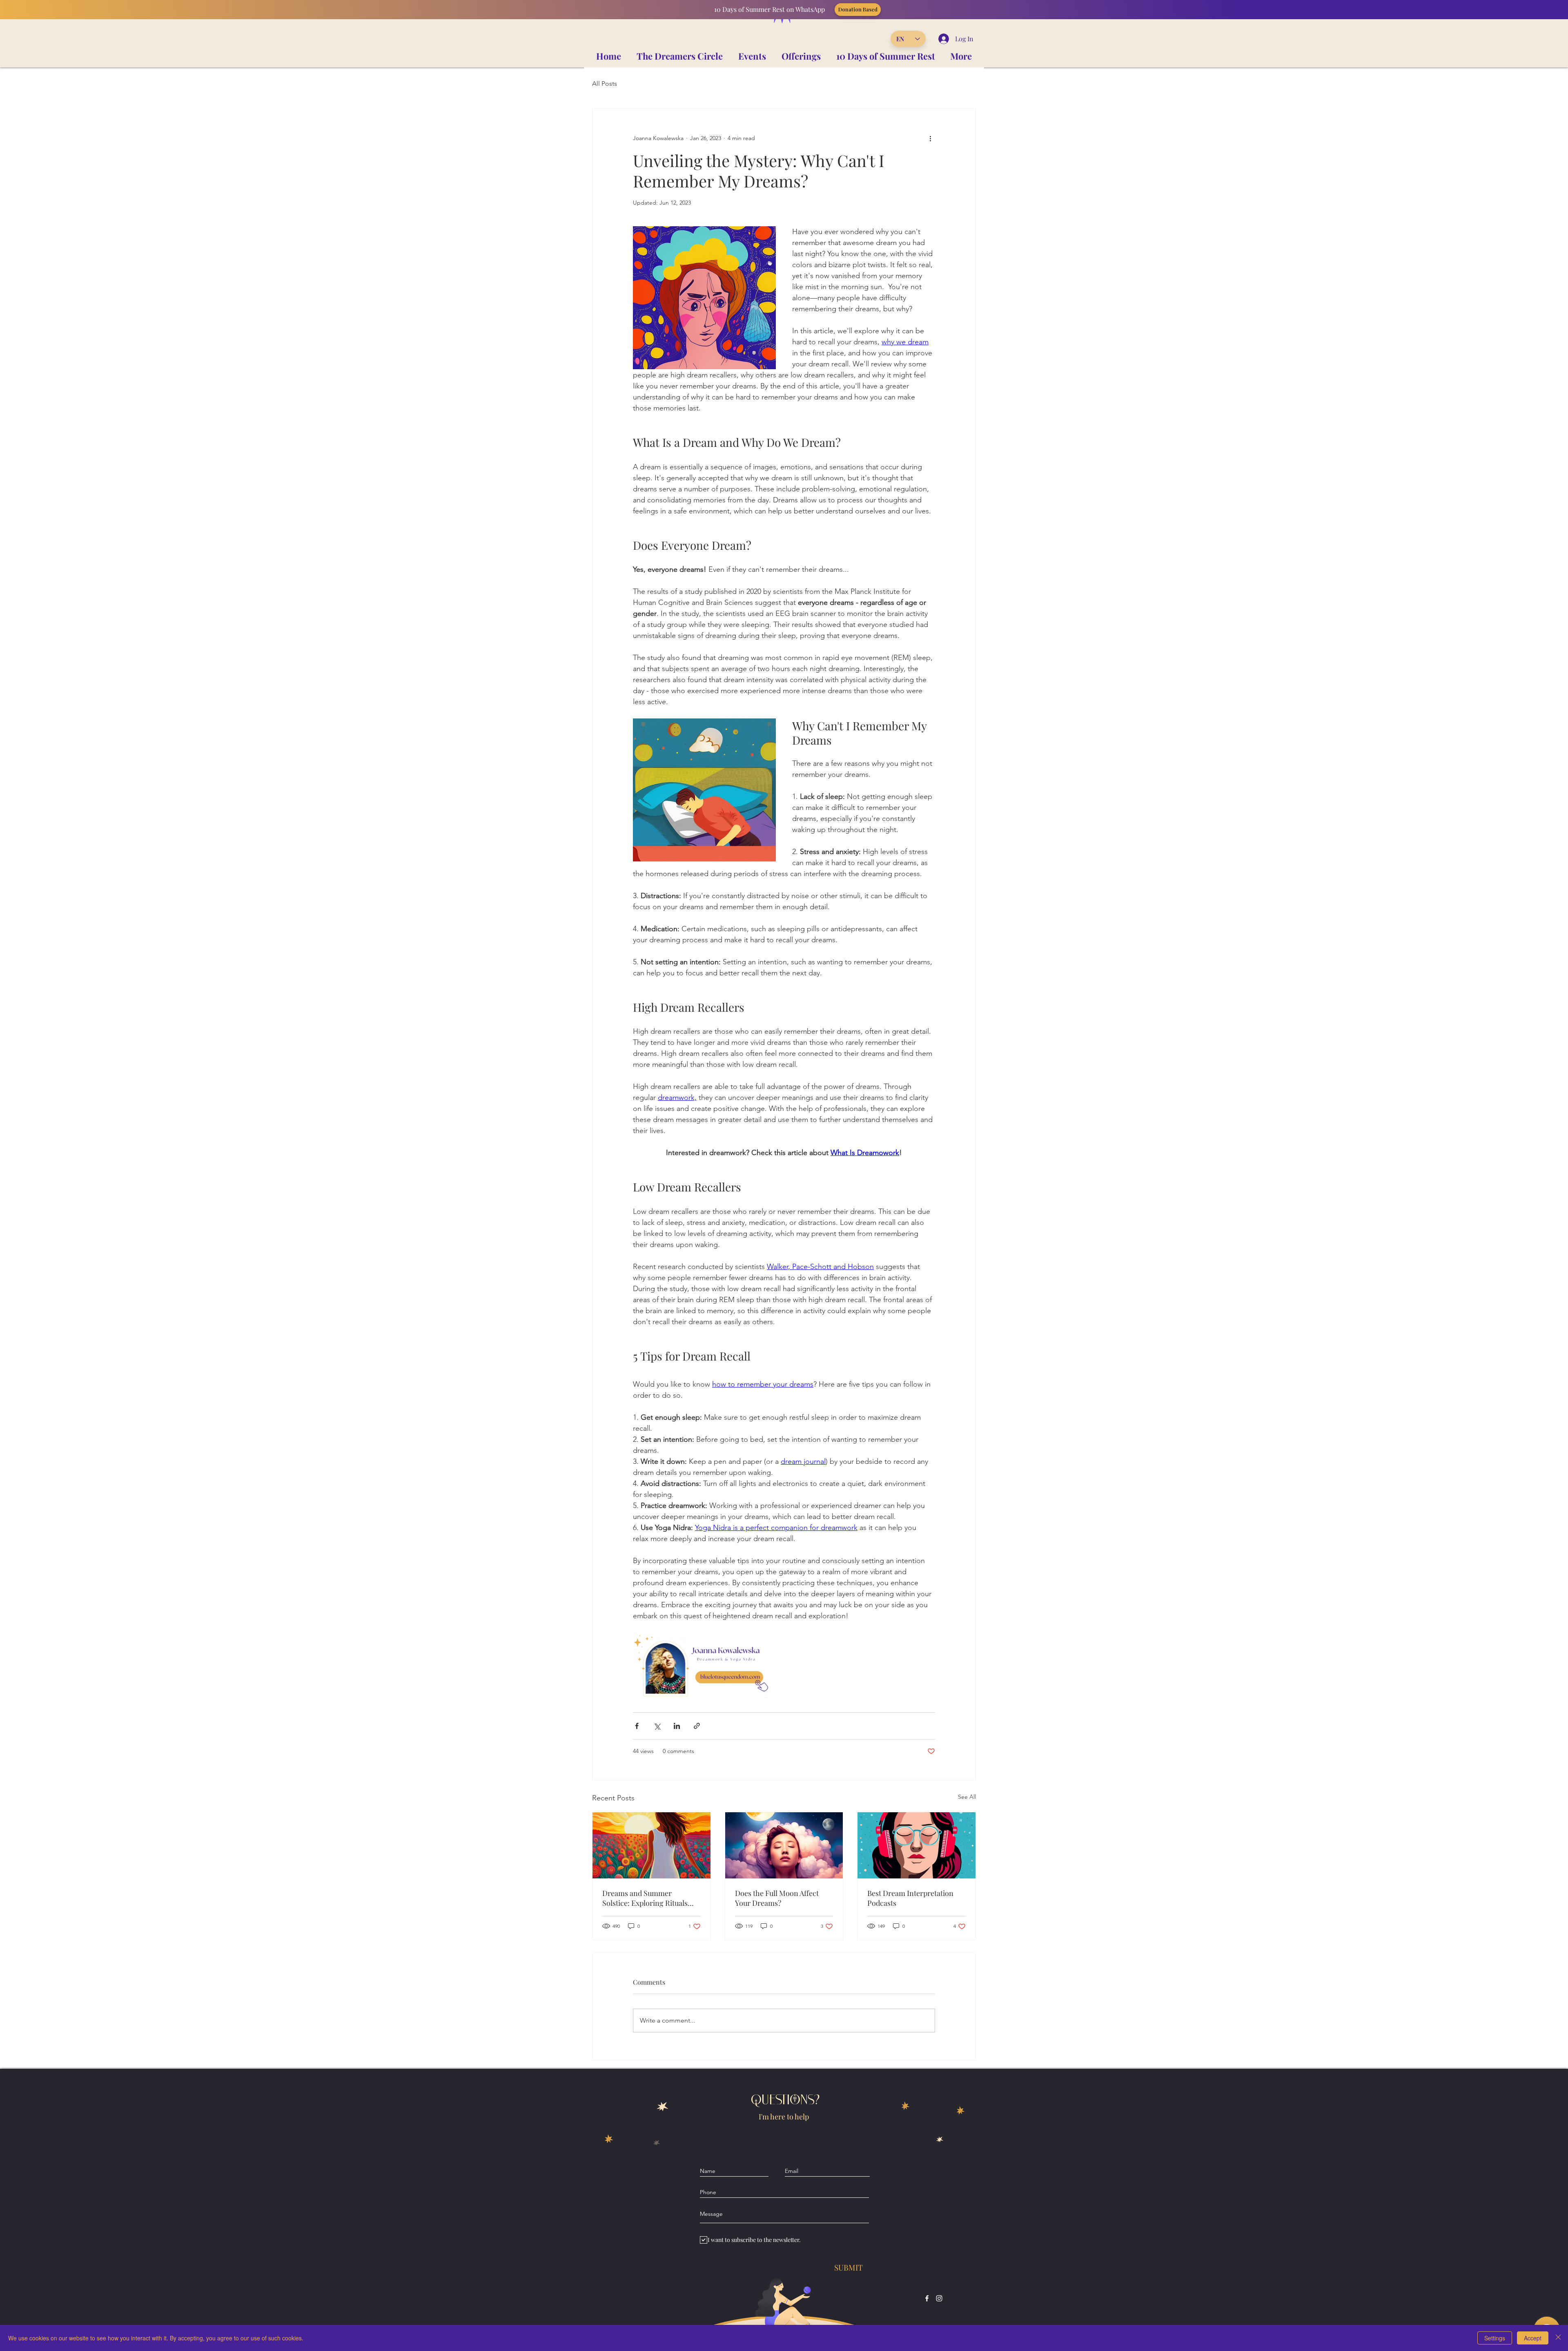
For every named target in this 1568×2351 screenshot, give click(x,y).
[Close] (1558, 2338)
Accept (1533, 2338)
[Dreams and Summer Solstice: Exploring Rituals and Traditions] (651, 1845)
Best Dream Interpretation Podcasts (910, 1898)
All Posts (605, 84)
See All (967, 1797)
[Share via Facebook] (637, 1726)
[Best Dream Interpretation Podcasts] (917, 1845)
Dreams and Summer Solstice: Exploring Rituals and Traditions (645, 1898)
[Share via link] (697, 1726)
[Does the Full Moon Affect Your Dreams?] (784, 1845)
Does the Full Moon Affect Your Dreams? (777, 1898)
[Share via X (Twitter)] (657, 1726)
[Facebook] (927, 2298)
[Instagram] (939, 2298)
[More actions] (930, 138)
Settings (1495, 2338)
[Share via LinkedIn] (677, 1726)
